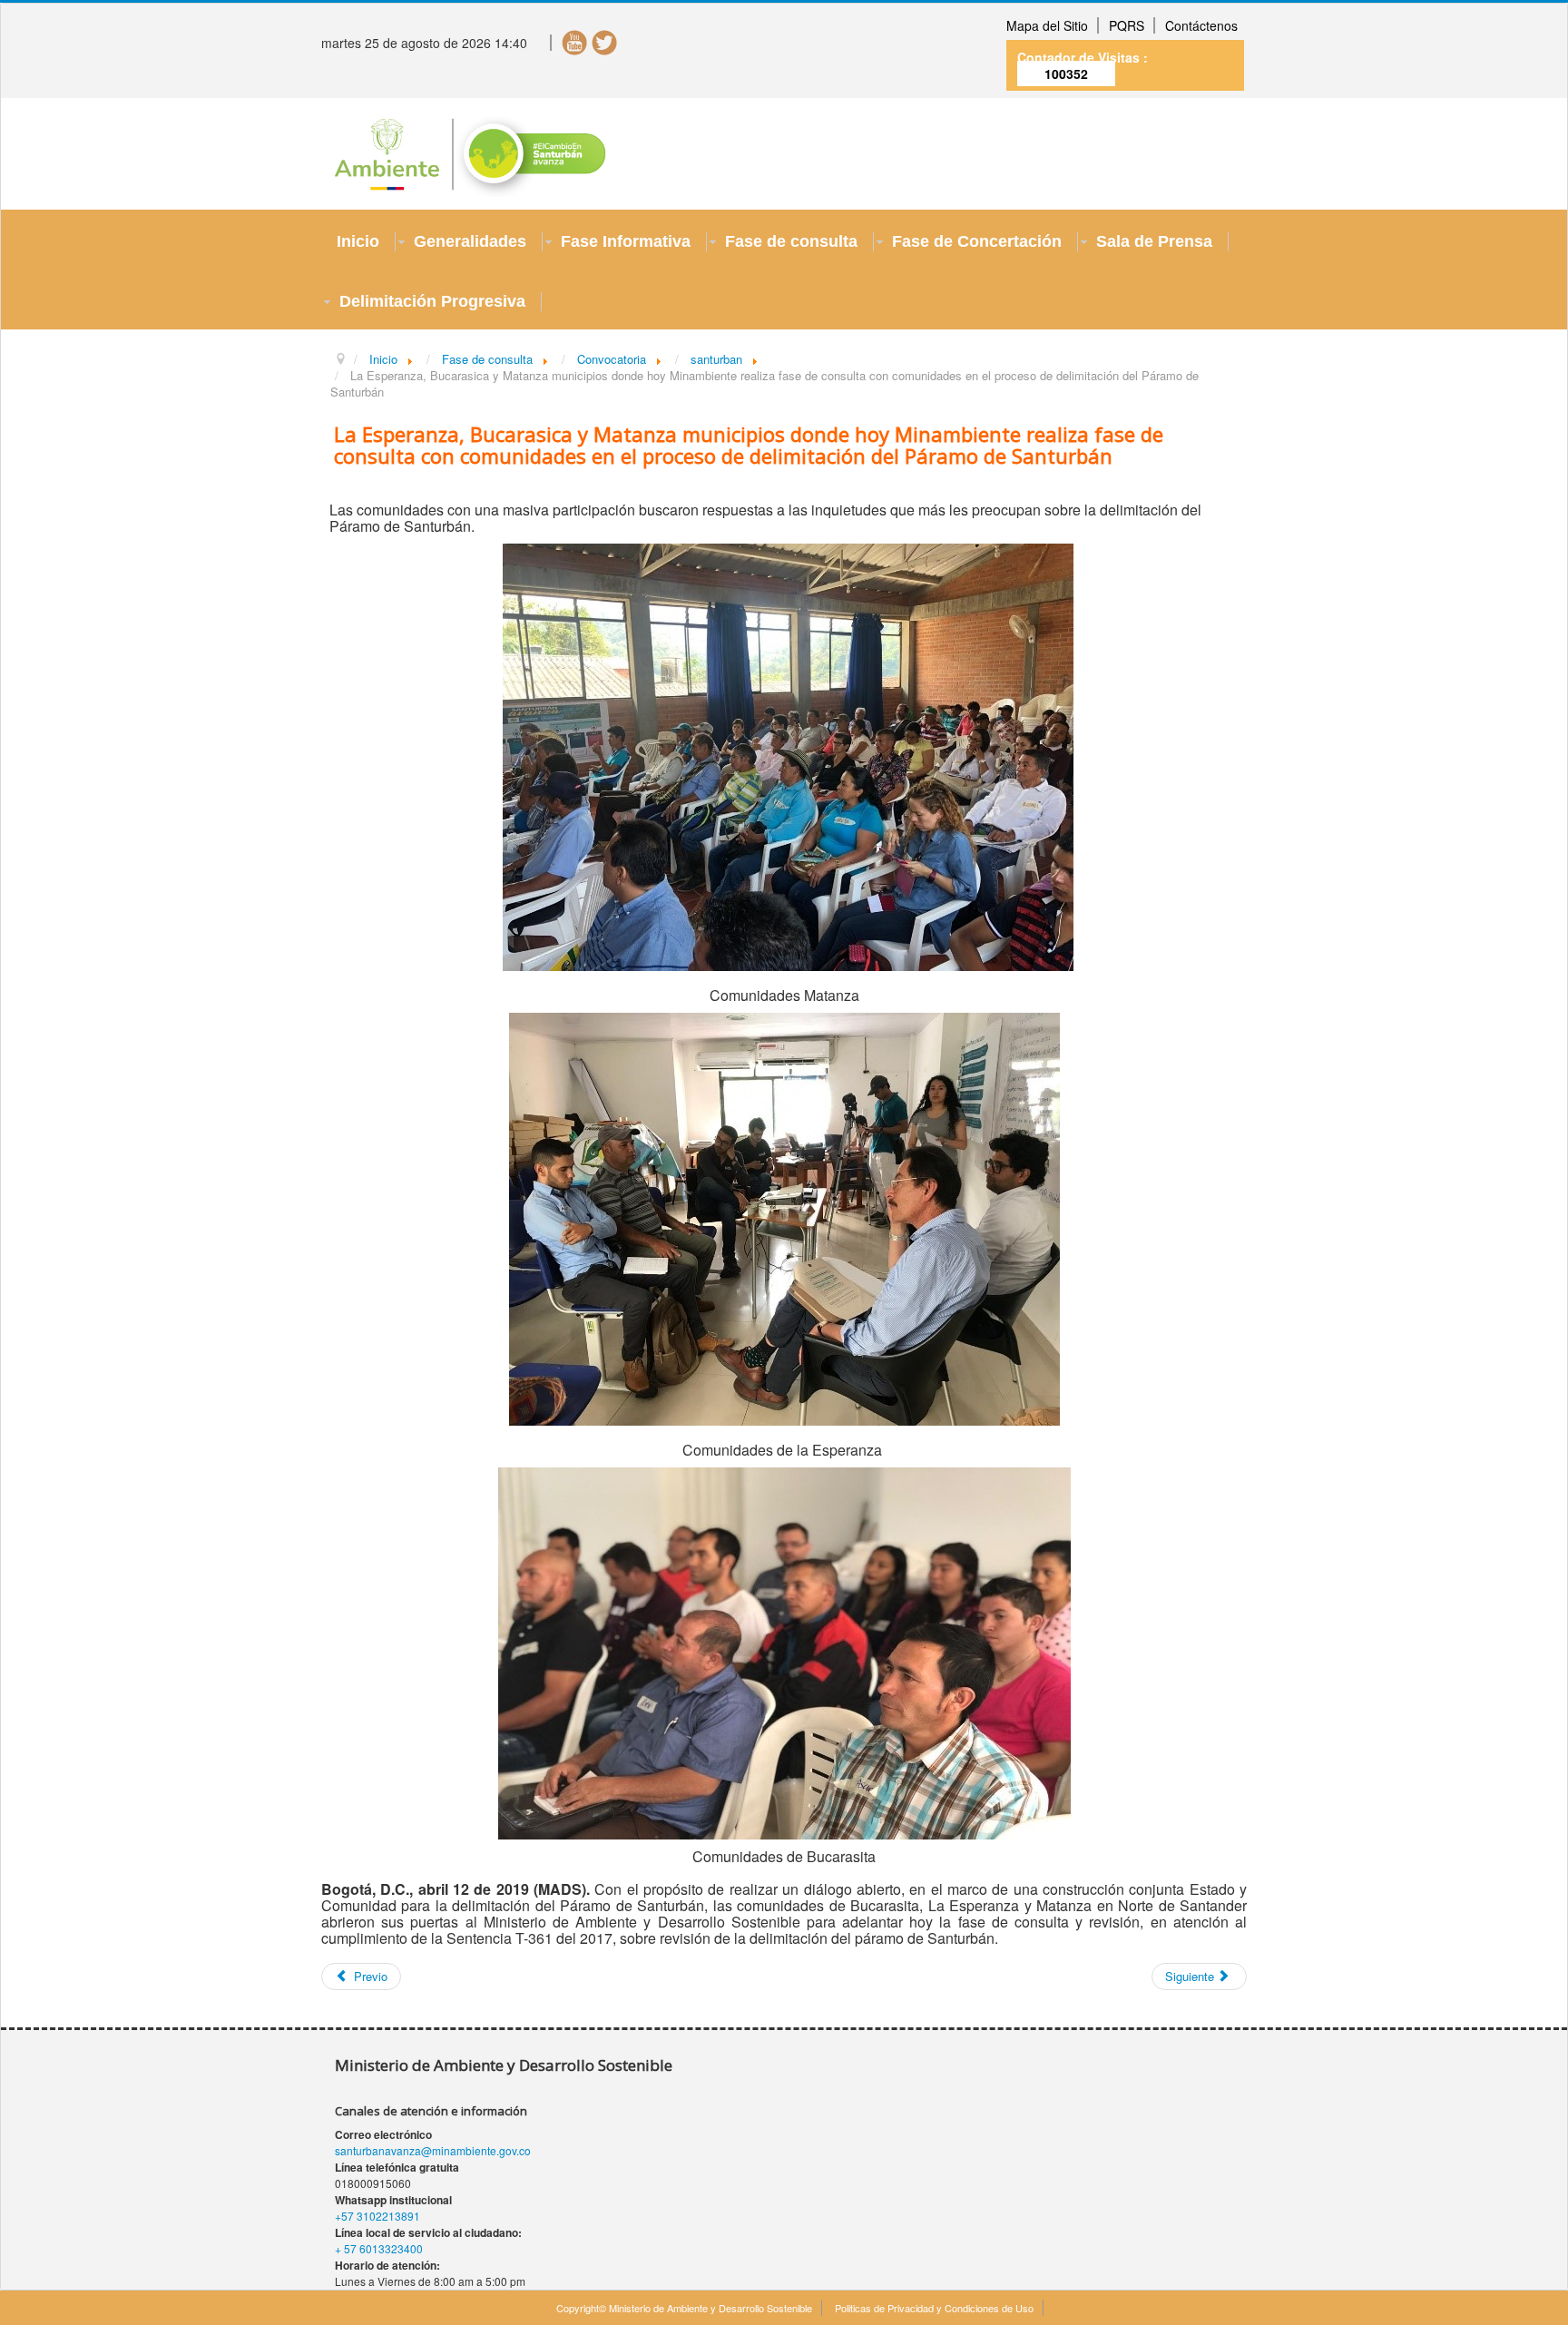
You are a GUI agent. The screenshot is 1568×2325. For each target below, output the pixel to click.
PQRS (1127, 25)
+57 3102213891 (377, 2216)
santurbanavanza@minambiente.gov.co (433, 2150)
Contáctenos (1201, 25)
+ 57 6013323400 (379, 2248)
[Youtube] (575, 41)
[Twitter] (605, 41)
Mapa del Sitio (1047, 25)
